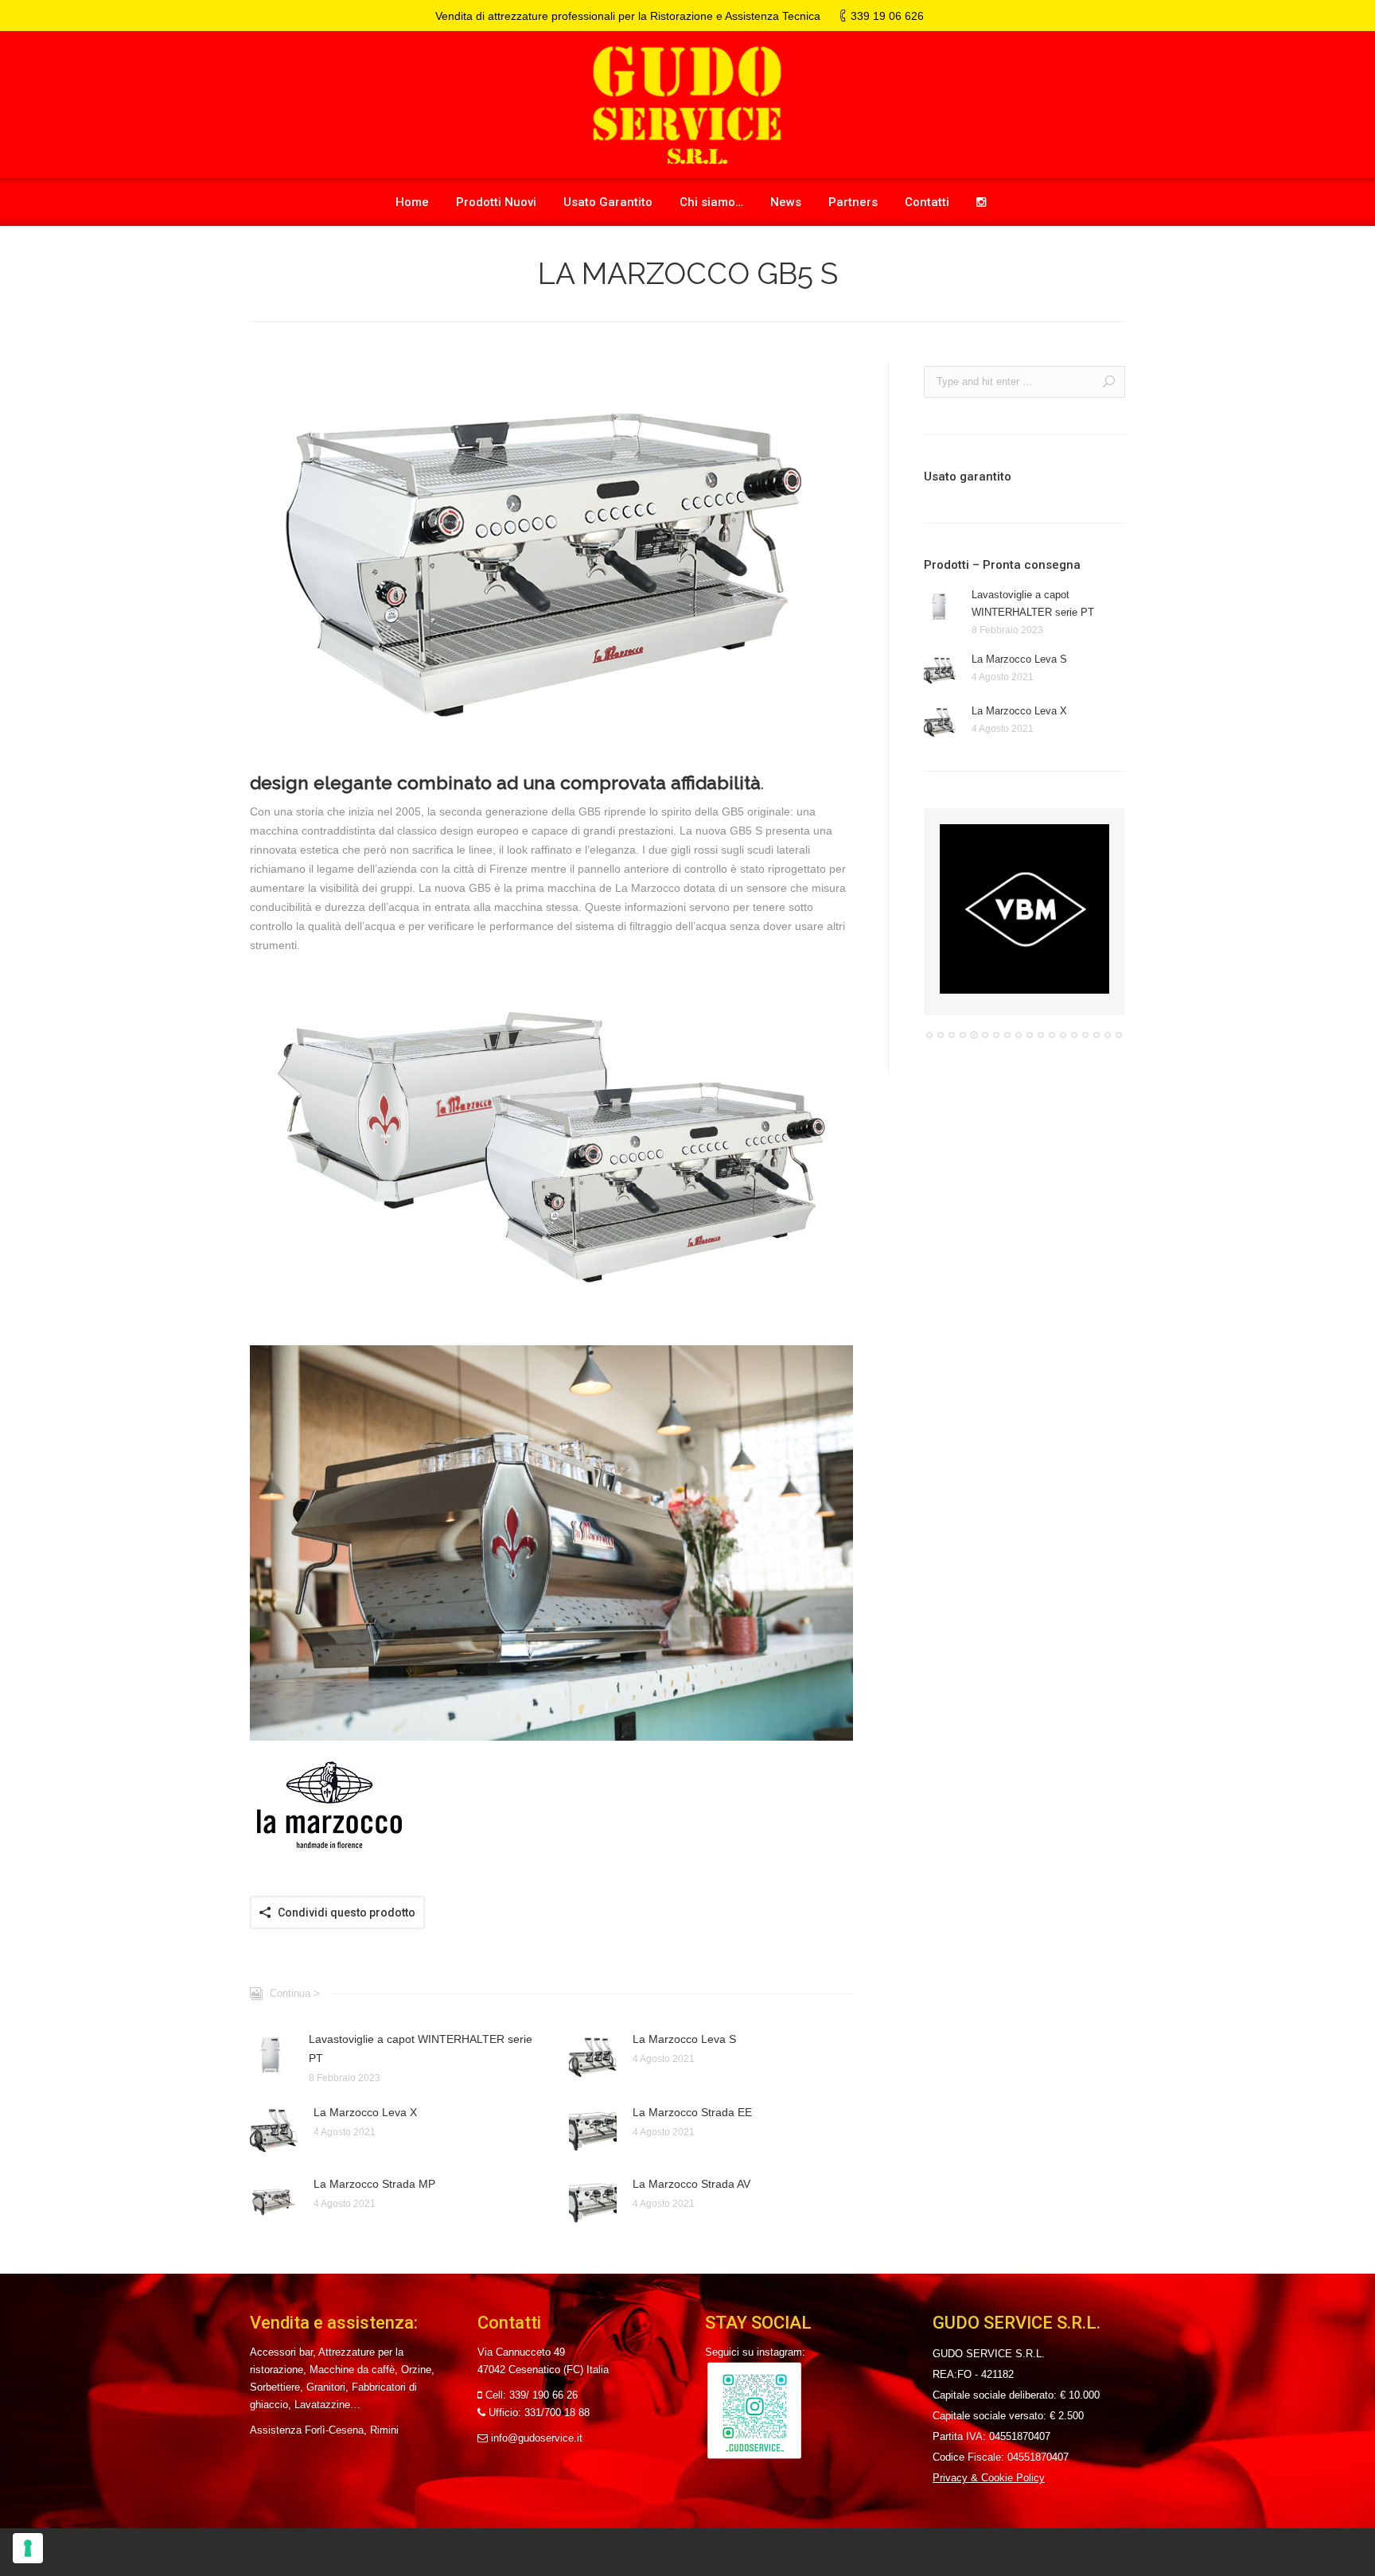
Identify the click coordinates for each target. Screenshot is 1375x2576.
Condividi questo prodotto (347, 1913)
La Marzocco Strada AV (691, 2184)
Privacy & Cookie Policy (989, 2478)
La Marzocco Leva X (365, 2112)
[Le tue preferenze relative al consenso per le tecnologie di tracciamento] (28, 2548)
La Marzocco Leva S (684, 2039)
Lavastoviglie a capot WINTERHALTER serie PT (421, 2049)
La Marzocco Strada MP (374, 2184)
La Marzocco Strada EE (692, 2112)
